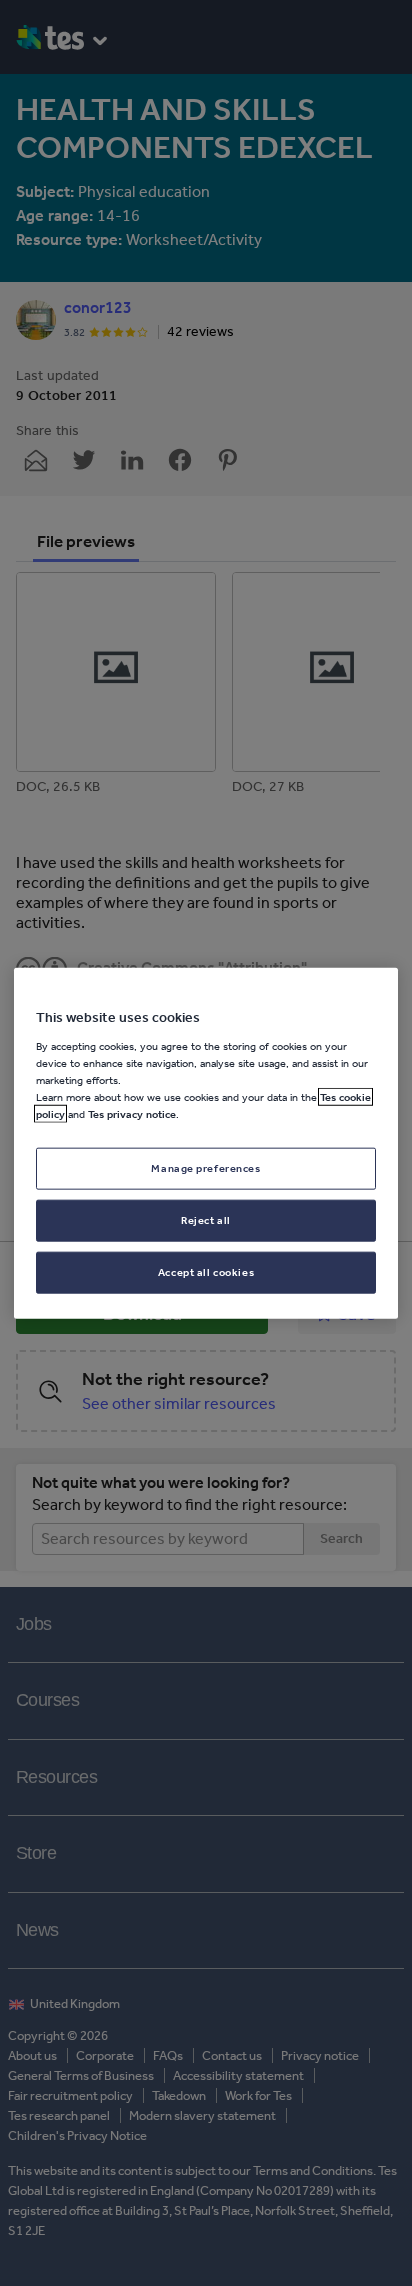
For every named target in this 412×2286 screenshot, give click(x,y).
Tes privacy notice (132, 1114)
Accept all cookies (206, 1271)
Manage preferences (205, 1168)
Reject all (206, 1219)
